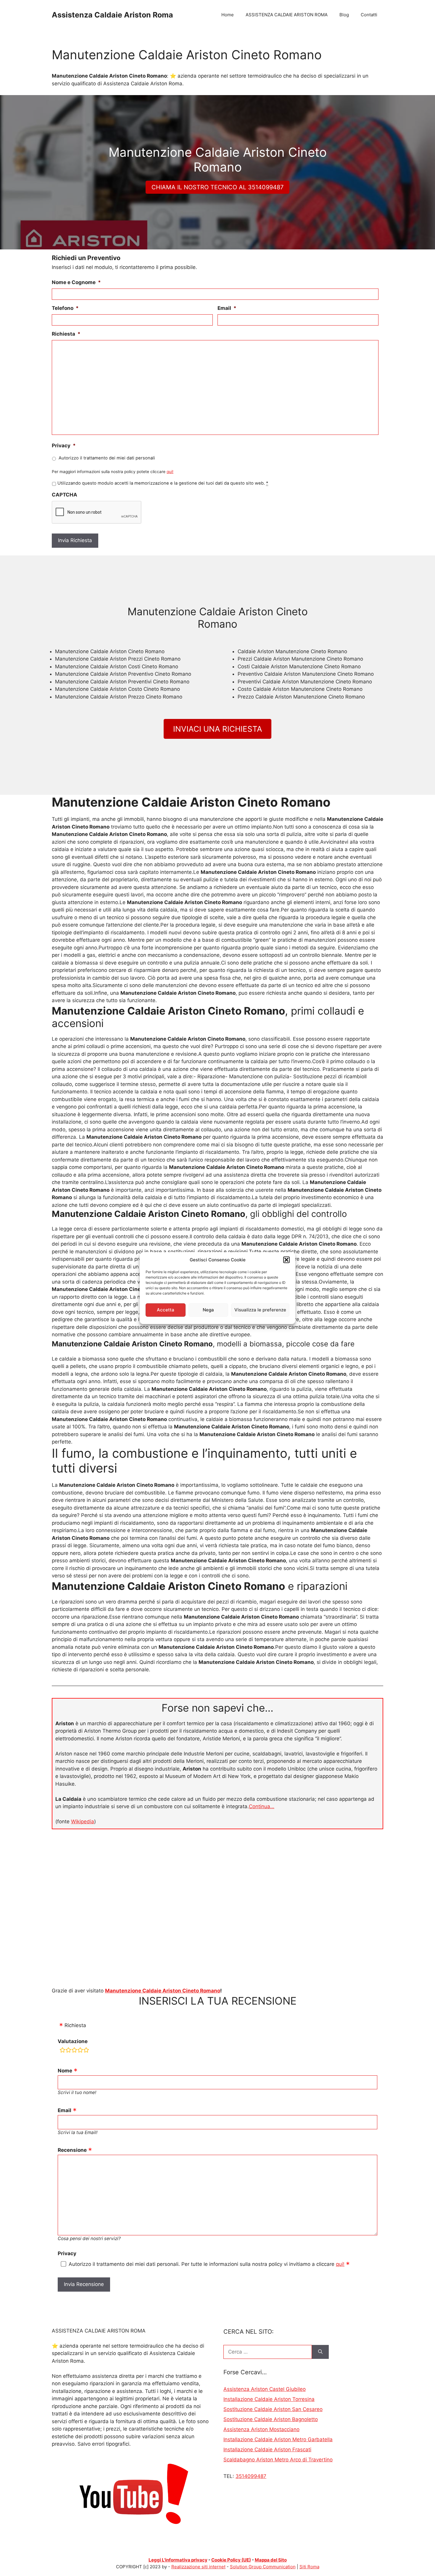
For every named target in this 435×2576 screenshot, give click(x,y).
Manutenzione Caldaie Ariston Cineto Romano (163, 1991)
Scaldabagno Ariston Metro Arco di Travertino (278, 2460)
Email (227, 308)
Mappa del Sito (271, 2560)
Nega (208, 1310)
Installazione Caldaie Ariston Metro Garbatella (278, 2439)
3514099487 (251, 2476)
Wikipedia (83, 1822)
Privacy (64, 446)
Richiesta (66, 334)
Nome (65, 2071)
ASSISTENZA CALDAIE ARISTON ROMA (287, 15)
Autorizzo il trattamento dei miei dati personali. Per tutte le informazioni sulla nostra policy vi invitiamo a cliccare (207, 2264)
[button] (286, 1260)
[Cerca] (320, 2352)
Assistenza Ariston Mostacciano (261, 2429)
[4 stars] (80, 2051)
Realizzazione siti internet (198, 2567)
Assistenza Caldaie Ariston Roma (112, 15)
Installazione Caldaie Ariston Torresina (269, 2399)
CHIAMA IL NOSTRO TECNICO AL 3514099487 (217, 187)
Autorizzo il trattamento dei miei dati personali (107, 458)
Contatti (369, 15)
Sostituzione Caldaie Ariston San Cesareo (273, 2409)
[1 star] (62, 2051)
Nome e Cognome (76, 282)
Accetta (166, 1310)
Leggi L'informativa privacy (178, 2560)
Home (228, 15)
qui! (170, 472)
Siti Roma (309, 2567)
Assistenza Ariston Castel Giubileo (265, 2389)
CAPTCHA (65, 495)
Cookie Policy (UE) (231, 2560)
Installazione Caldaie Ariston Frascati (267, 2450)
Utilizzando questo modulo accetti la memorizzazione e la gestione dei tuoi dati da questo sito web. (163, 483)
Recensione (72, 2150)
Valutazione (73, 2041)
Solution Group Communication (263, 2567)
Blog (344, 15)
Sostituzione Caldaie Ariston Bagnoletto (271, 2419)
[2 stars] (68, 2051)
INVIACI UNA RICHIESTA (218, 729)
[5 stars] (86, 2051)
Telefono (65, 308)
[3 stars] (74, 2051)
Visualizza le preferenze (260, 1310)
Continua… (262, 1806)
